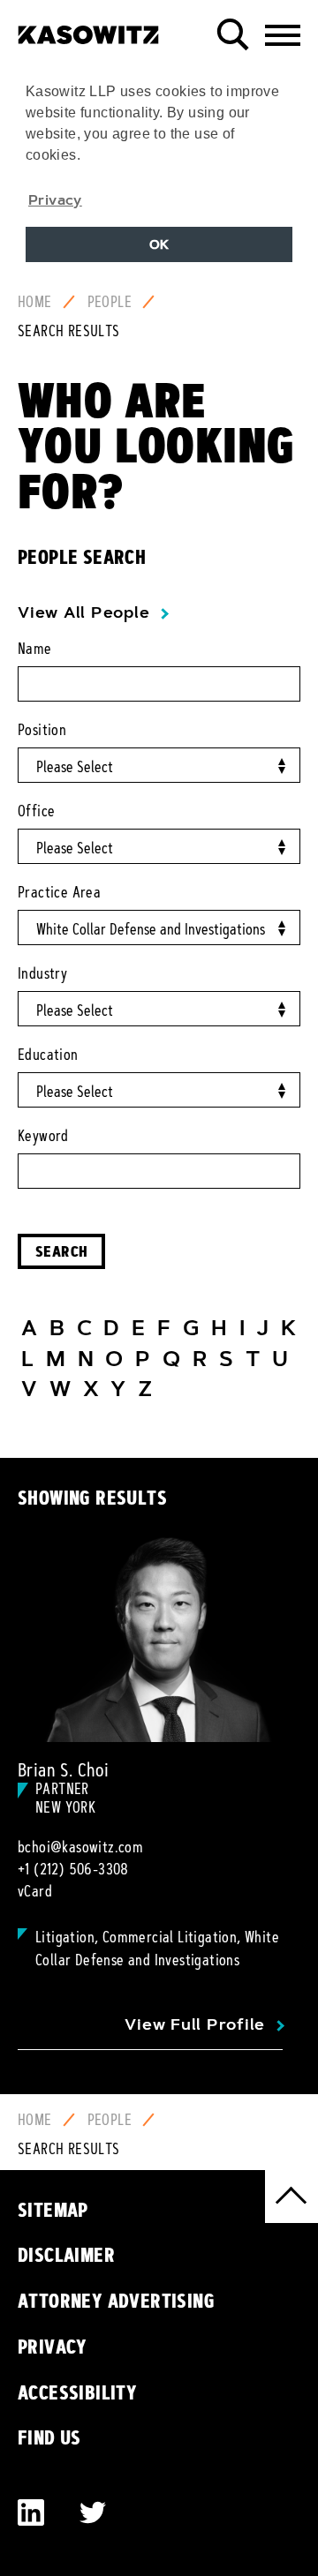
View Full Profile (195, 2024)
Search (61, 1251)
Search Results (69, 331)
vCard (35, 1891)
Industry (42, 973)
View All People (83, 612)
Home (35, 302)
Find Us (49, 2437)
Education (48, 1055)
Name (35, 649)
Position (42, 730)
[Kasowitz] (88, 28)
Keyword (43, 1136)
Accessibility (77, 2392)
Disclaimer (66, 2255)
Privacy (53, 2347)
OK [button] (159, 244)
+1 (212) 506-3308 (73, 1869)
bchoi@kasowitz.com (80, 1847)
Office (36, 811)
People (110, 302)
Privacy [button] (55, 199)
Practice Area (59, 892)
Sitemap (53, 2210)
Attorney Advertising (116, 2301)
